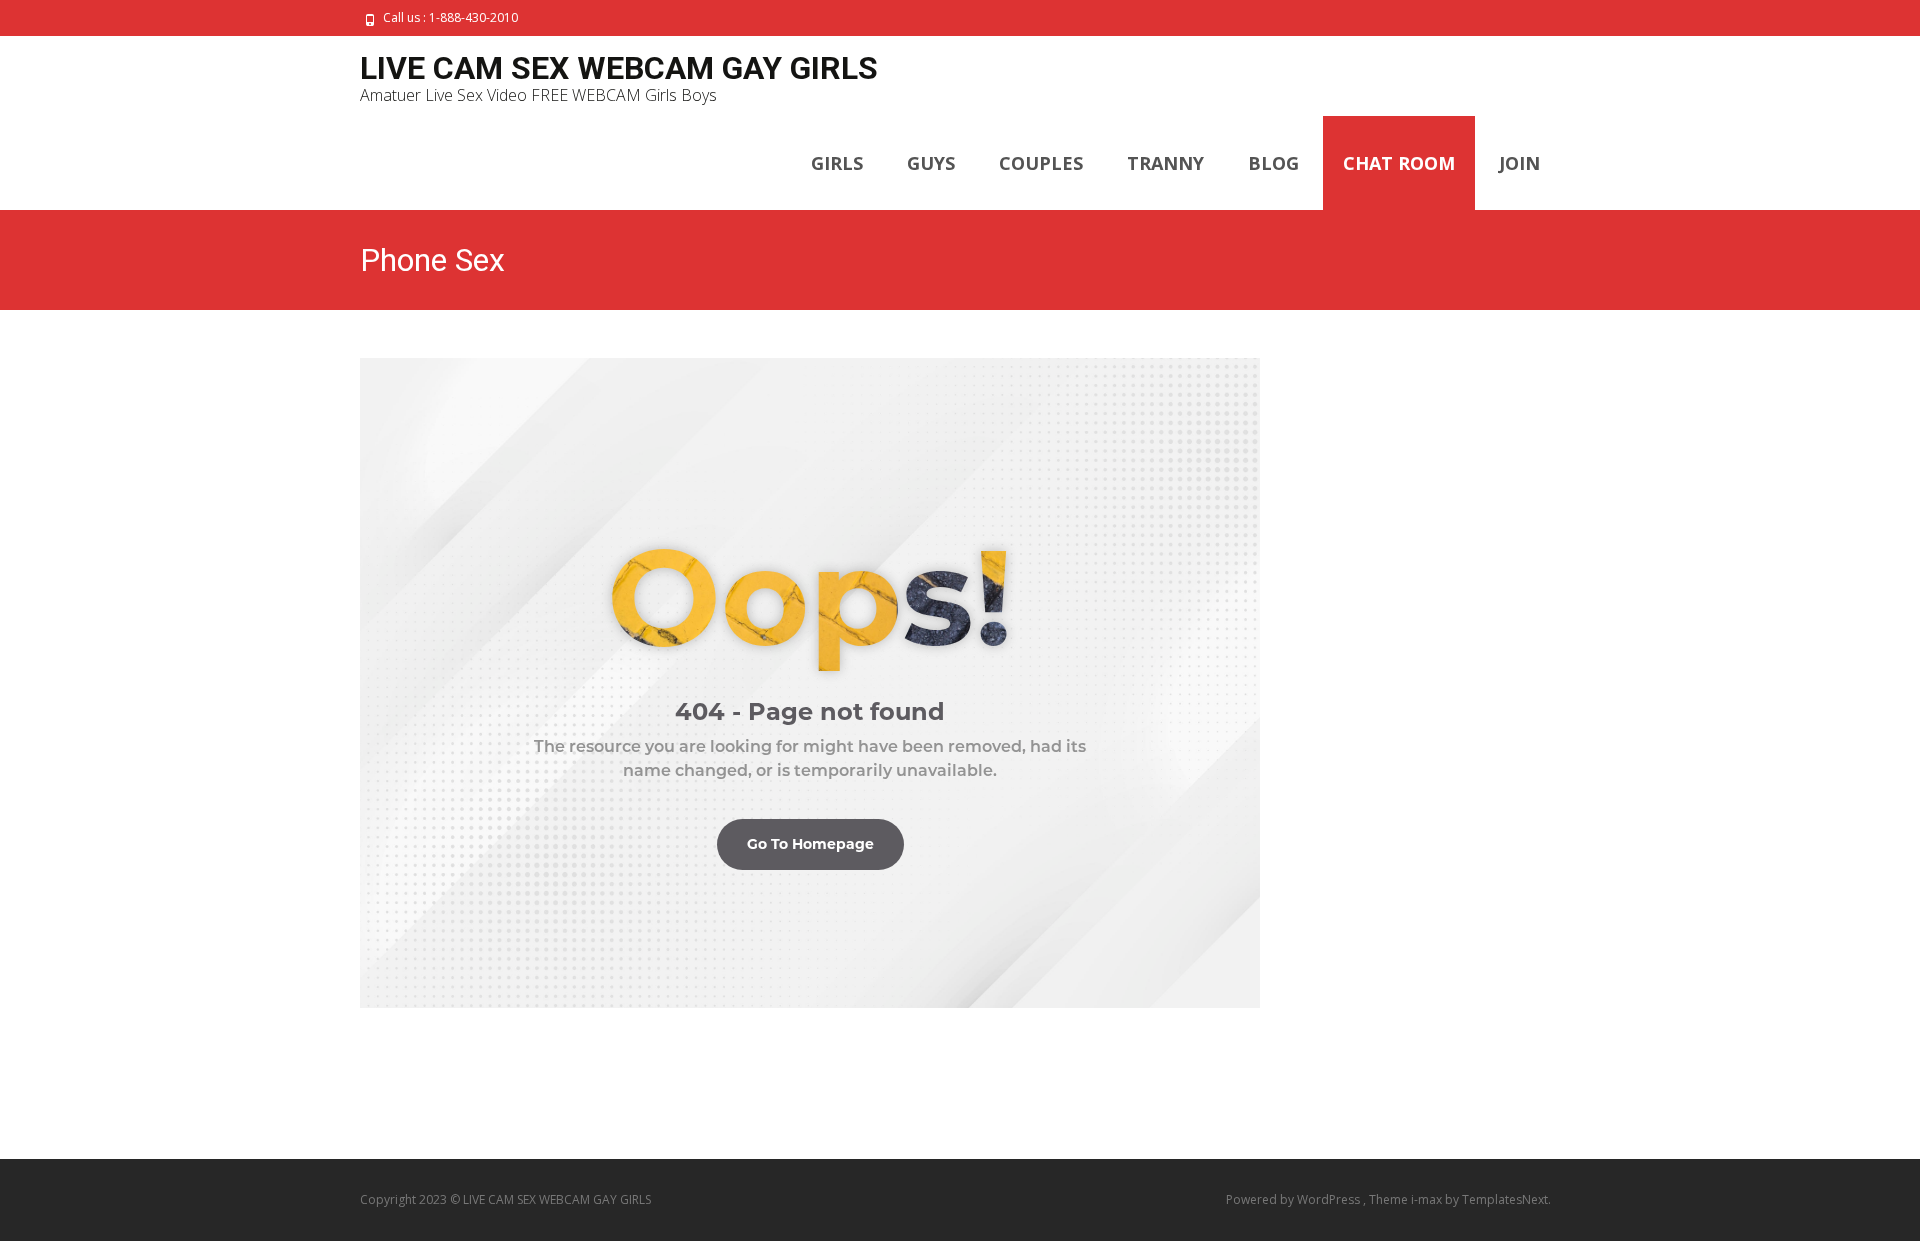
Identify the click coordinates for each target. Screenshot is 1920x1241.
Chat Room (1399, 163)
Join (1519, 163)
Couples (1041, 163)
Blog (1273, 163)
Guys (931, 163)
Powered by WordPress (1294, 1199)
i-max (1428, 1199)
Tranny (1165, 163)
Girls (837, 163)
